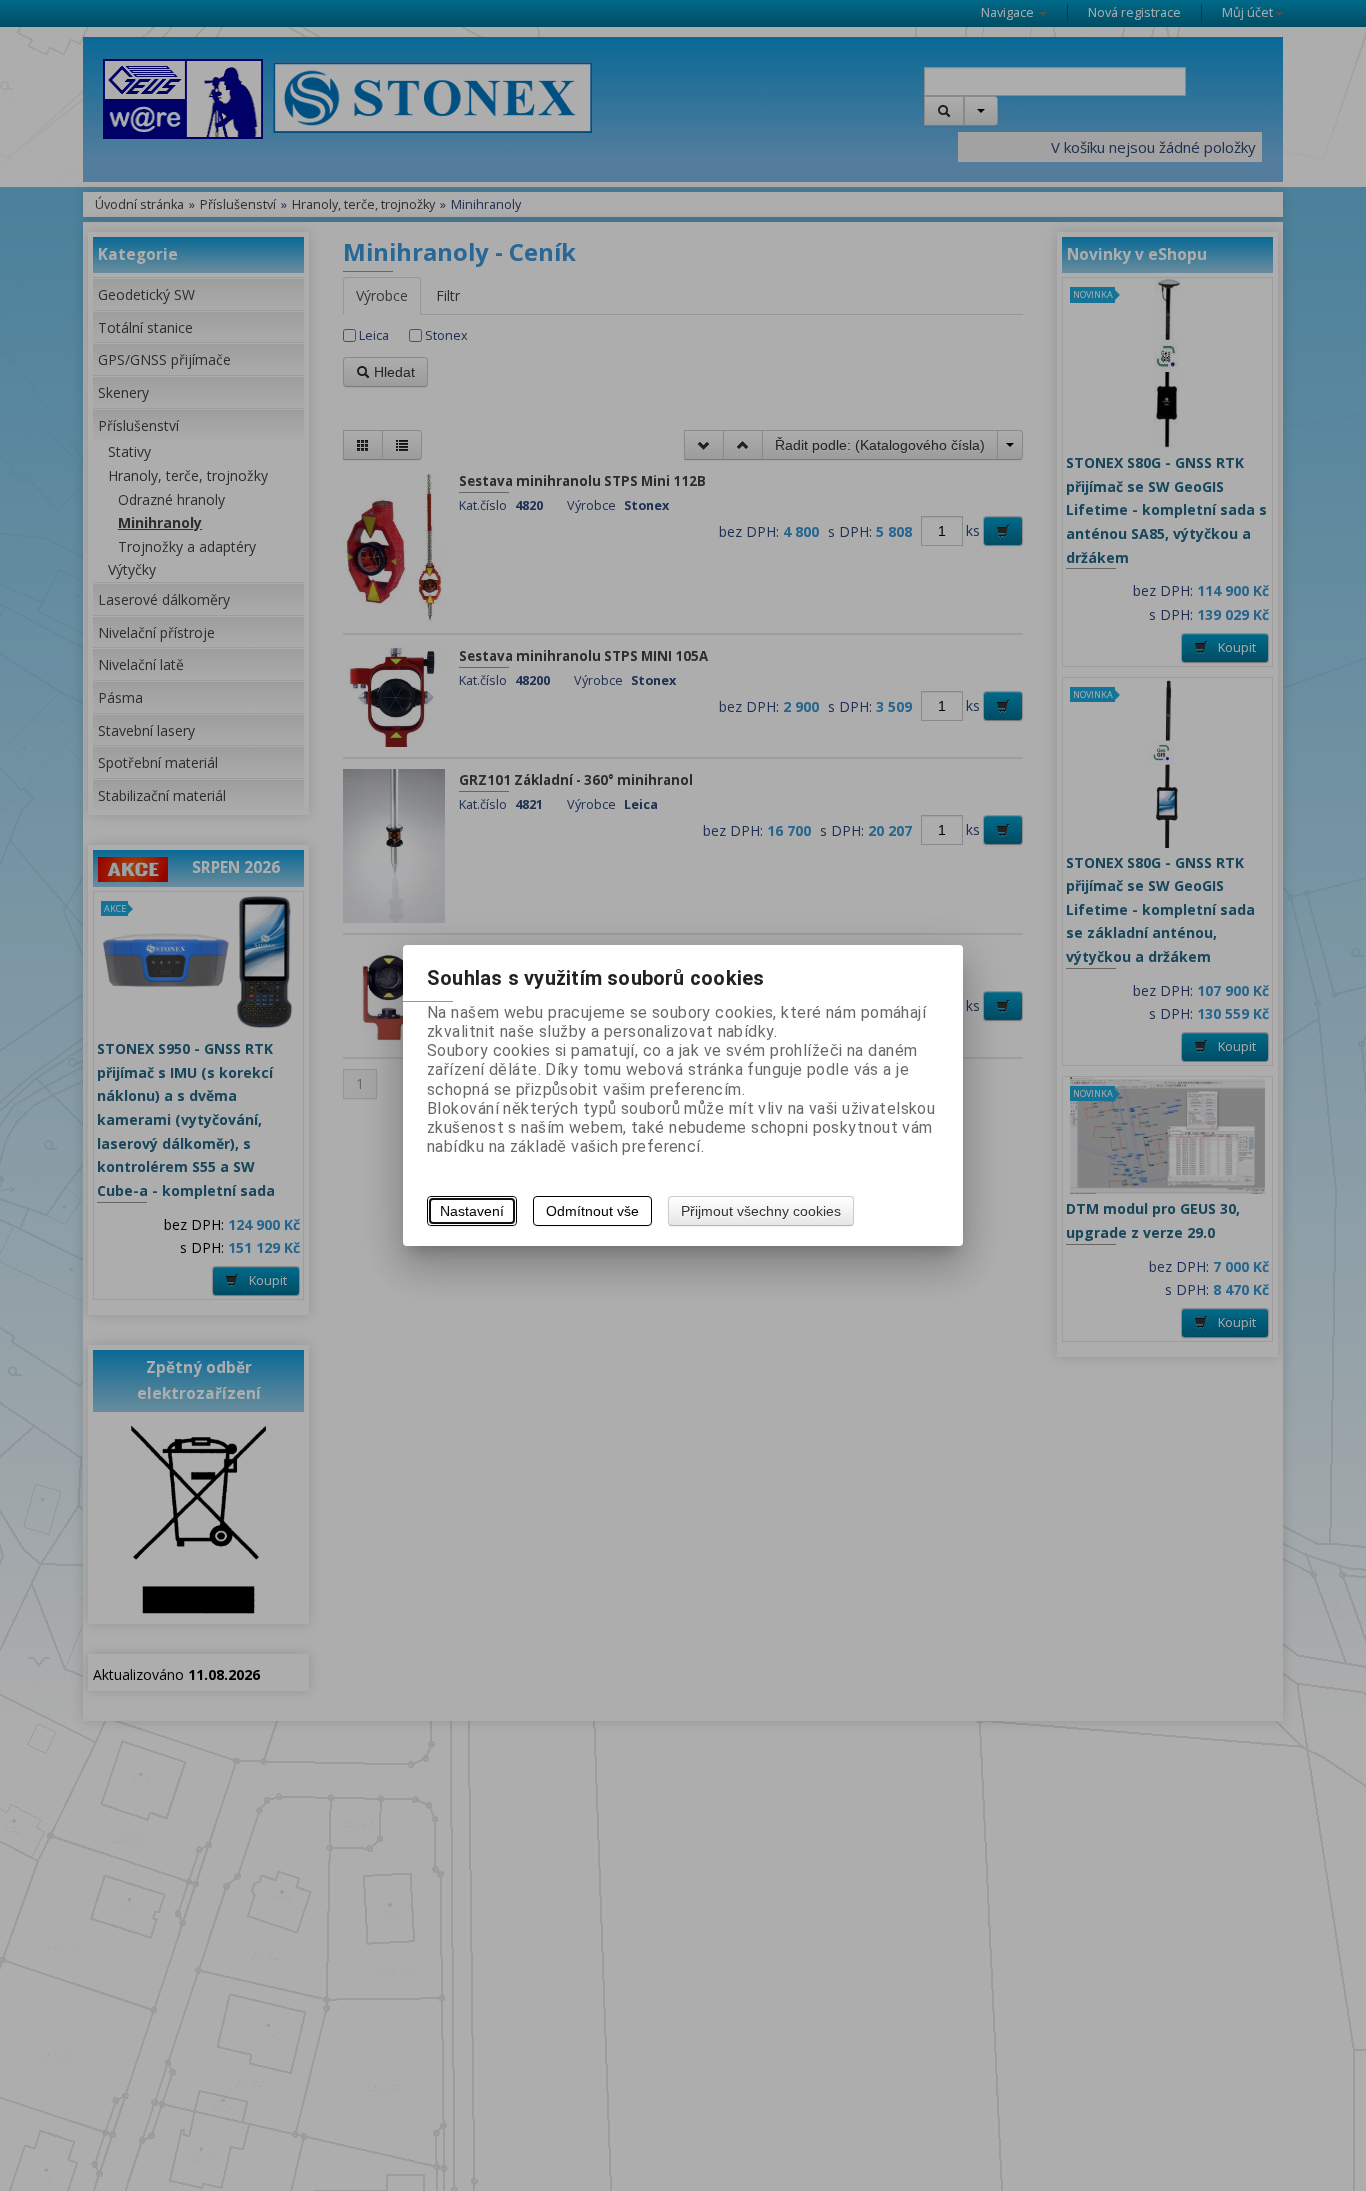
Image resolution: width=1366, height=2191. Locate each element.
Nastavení (472, 1211)
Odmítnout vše (592, 1211)
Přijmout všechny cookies (761, 1211)
